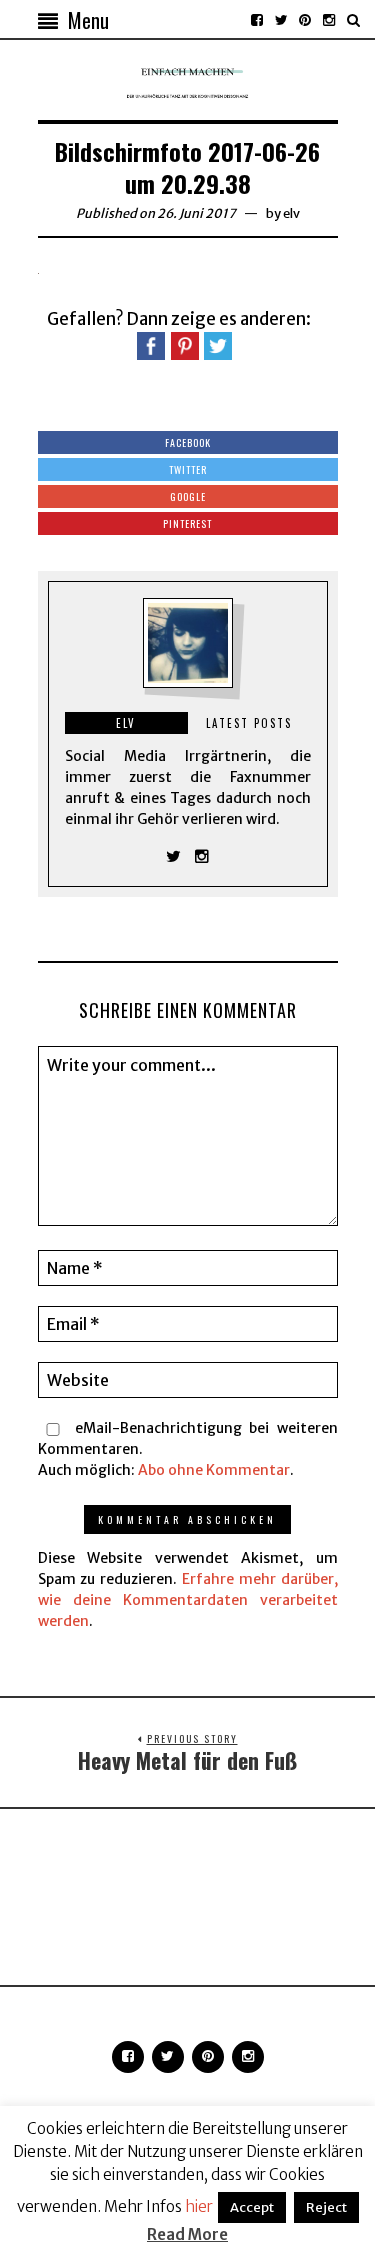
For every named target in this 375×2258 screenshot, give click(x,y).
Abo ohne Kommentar (214, 1470)
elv (291, 213)
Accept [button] (252, 2207)
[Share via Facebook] (151, 345)
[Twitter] (281, 20)
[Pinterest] (305, 20)
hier (199, 2206)
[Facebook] (257, 20)
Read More (187, 2234)
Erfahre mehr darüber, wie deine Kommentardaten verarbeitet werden (188, 1600)
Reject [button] (326, 2207)
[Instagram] (329, 20)
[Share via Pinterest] (185, 345)
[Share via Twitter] (218, 345)
